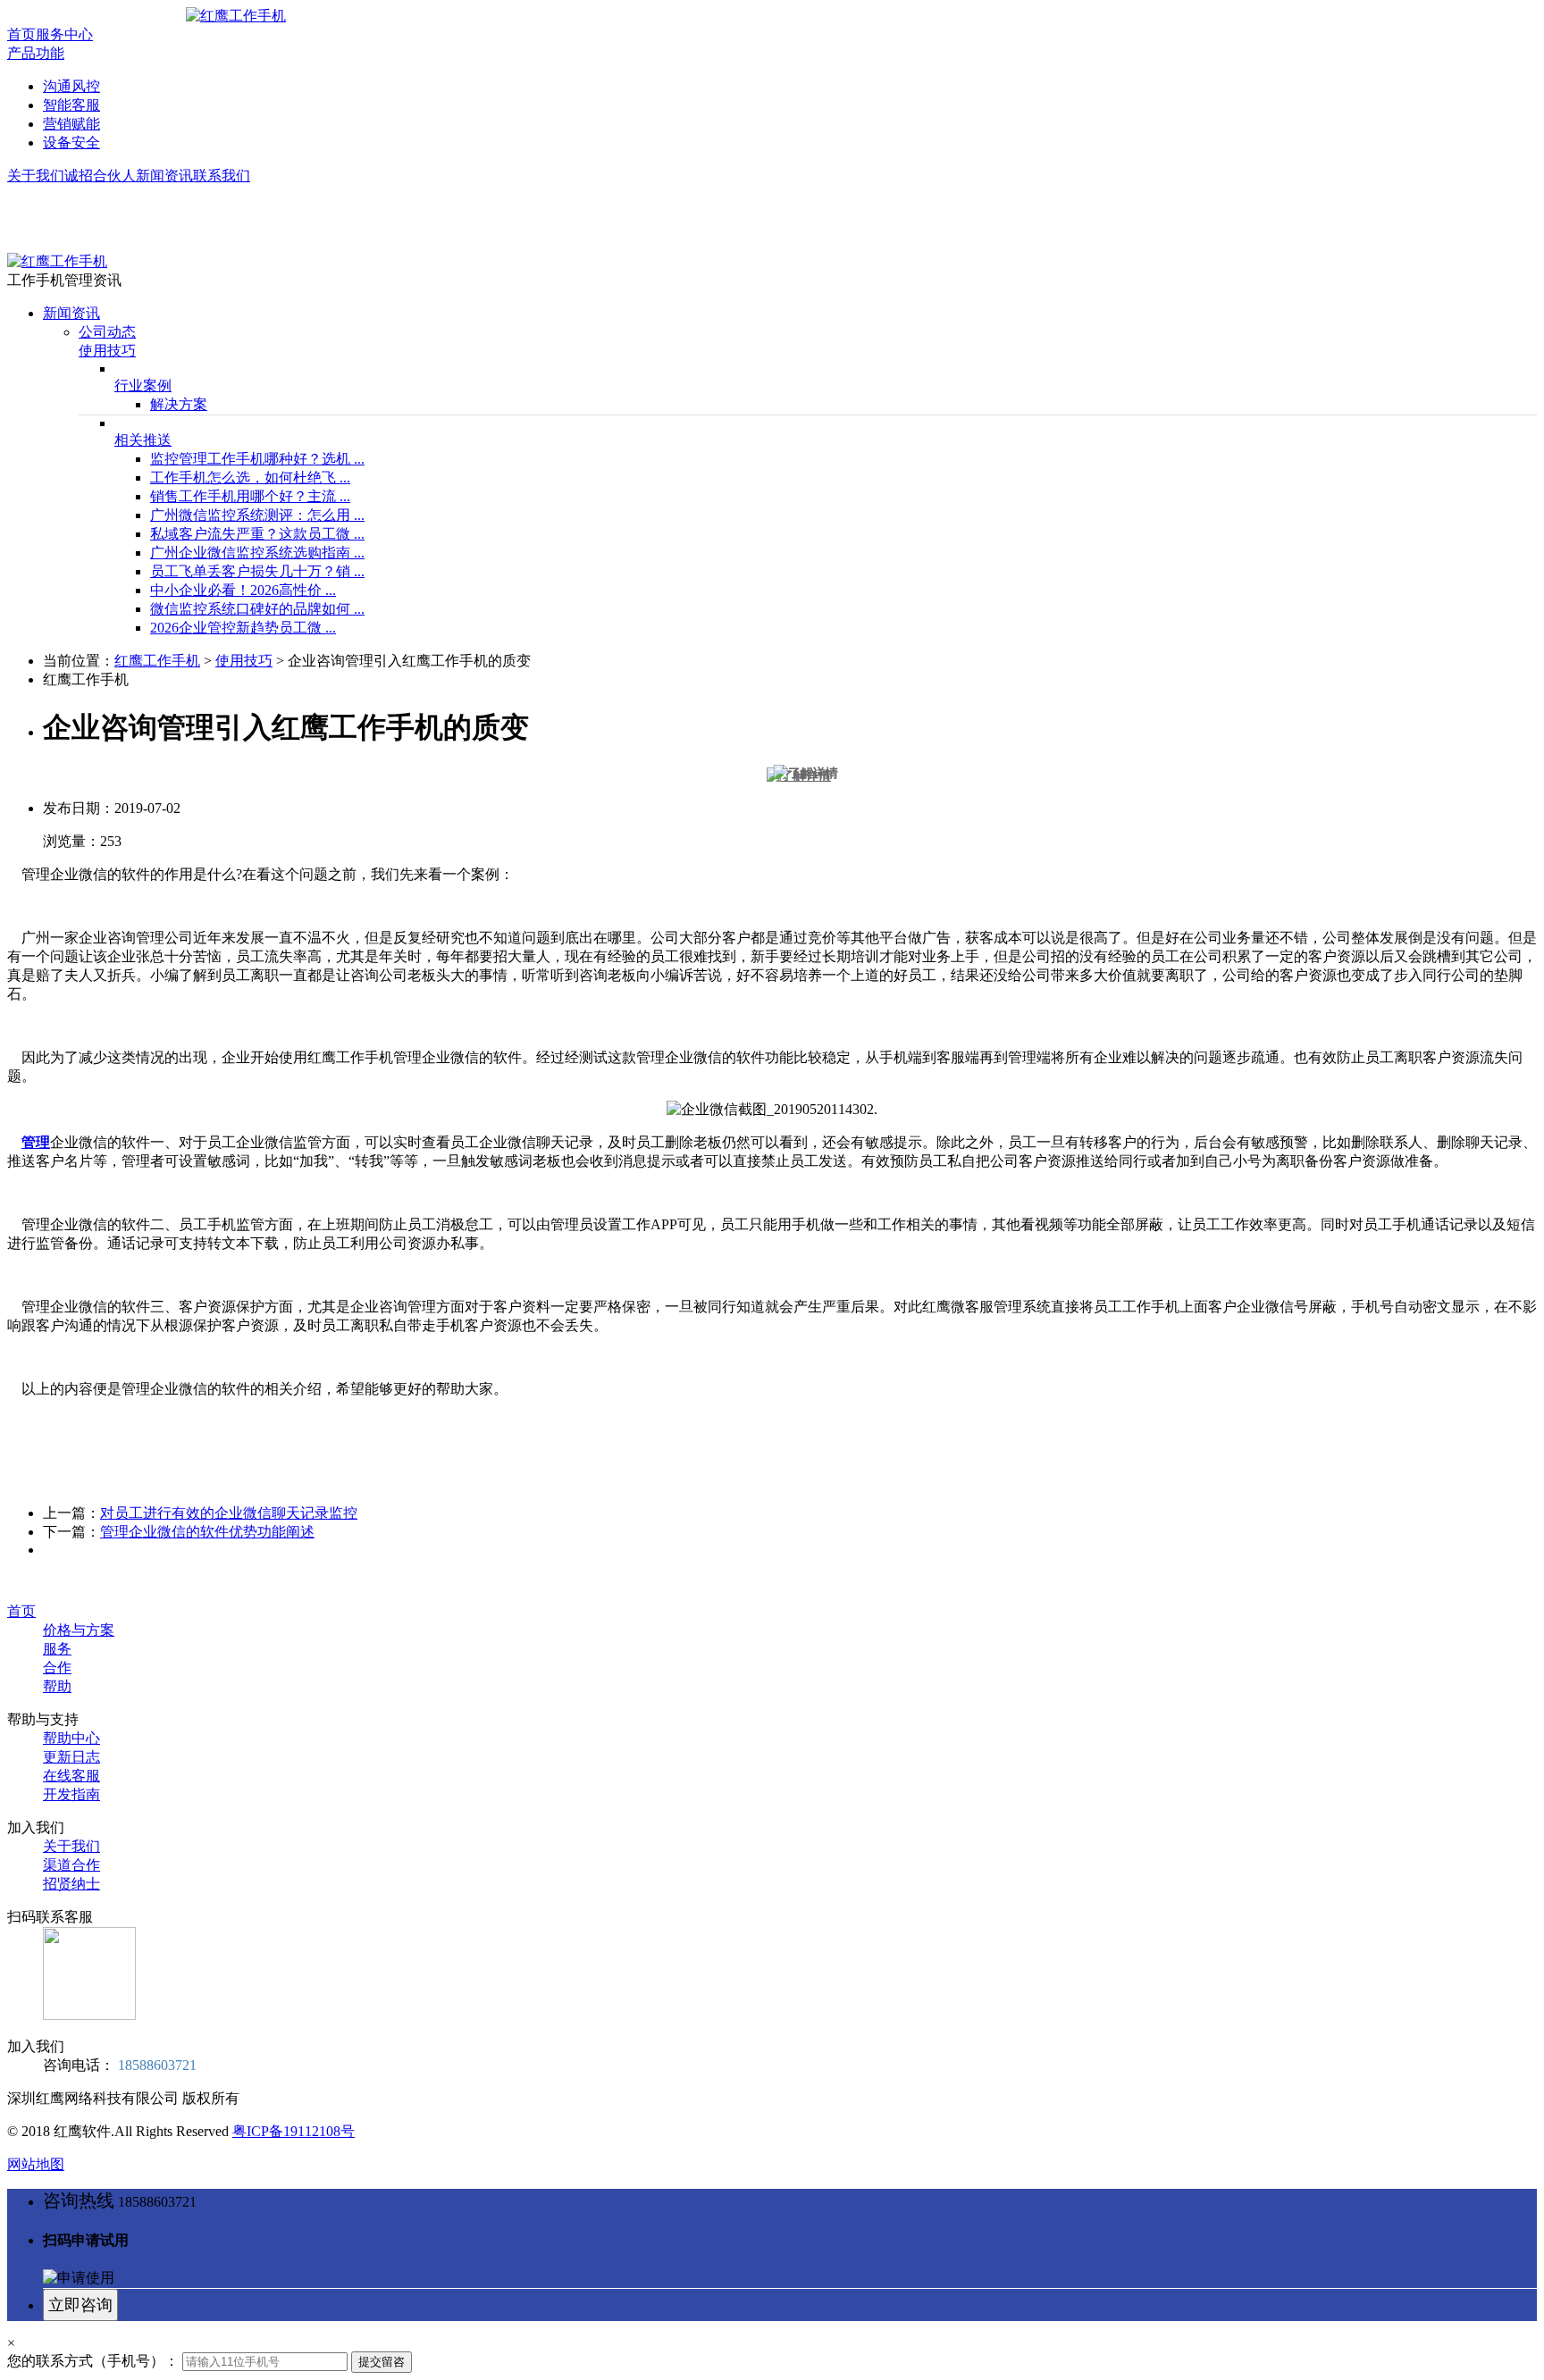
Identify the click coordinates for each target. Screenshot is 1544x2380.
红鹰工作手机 (157, 661)
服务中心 (64, 34)
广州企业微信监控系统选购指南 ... (257, 553)
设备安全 (71, 142)
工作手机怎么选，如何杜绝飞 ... (250, 478)
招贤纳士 (71, 1884)
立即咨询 (80, 2305)
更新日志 (71, 1757)
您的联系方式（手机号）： (93, 2361)
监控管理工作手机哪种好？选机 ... (257, 459)
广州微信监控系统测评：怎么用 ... (257, 515)
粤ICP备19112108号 (294, 2131)
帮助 (57, 1686)
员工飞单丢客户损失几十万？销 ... (257, 571)
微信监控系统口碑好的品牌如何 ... (257, 609)
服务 (57, 1649)
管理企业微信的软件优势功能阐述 (207, 1532)
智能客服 (71, 105)
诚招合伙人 (100, 176)
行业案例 (143, 385)
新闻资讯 (164, 176)
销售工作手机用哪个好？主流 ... (250, 496)
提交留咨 (382, 2362)
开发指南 (71, 1794)
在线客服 (71, 1776)
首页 (21, 34)
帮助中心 (71, 1738)
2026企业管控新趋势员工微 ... (243, 628)
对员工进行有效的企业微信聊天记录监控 (229, 1513)
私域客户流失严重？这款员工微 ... (257, 534)
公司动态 (107, 332)
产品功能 (36, 53)
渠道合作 (71, 1865)
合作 (57, 1668)
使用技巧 (107, 351)
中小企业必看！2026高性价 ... (243, 590)
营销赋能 (71, 124)
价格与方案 (79, 1630)
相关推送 (143, 440)
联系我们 (222, 176)
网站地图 (36, 2164)
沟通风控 (71, 86)
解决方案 (179, 404)
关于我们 (36, 176)
